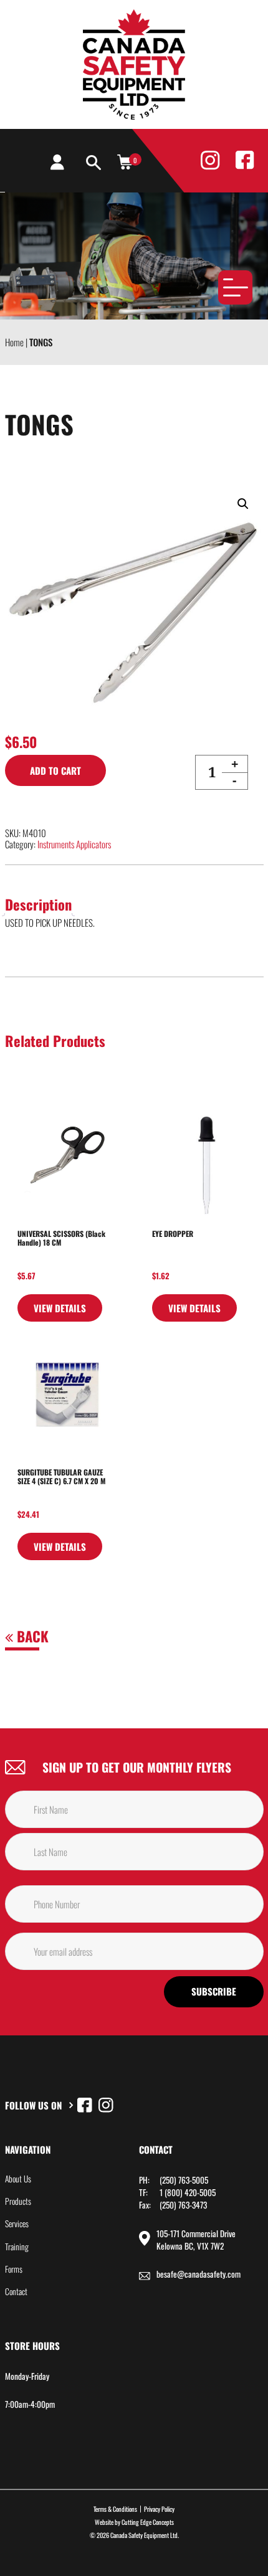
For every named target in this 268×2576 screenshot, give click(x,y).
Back (31, 1636)
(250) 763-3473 (183, 2205)
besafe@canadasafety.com (199, 2274)
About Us (18, 2179)
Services (17, 2223)
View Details (60, 1308)
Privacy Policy (159, 2509)
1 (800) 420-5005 (188, 2192)
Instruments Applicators (74, 844)
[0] (125, 161)
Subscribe (214, 1991)
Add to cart (55, 770)
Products (18, 2201)
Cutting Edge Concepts (148, 2522)
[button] (243, 504)
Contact (16, 2291)
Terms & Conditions (115, 2509)
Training (17, 2247)
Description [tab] (38, 904)
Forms (14, 2269)
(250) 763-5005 (184, 2180)
